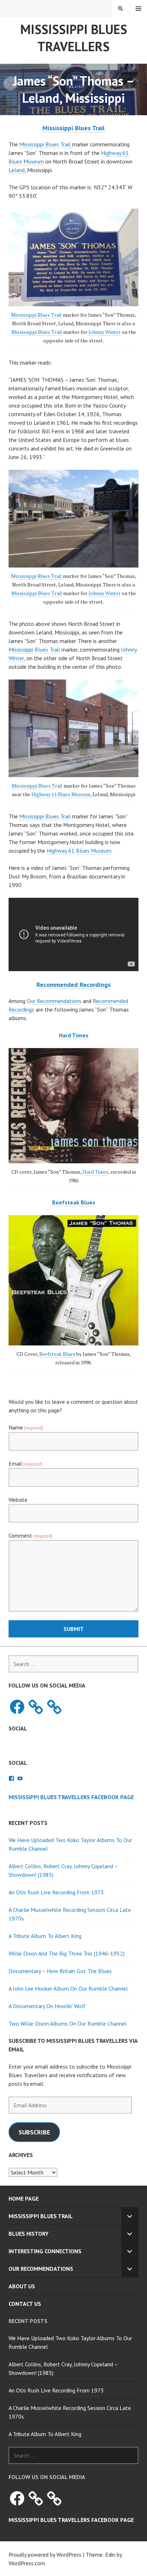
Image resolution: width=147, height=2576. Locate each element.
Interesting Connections (45, 2251)
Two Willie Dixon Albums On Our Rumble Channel (68, 2024)
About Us (22, 2286)
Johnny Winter (104, 332)
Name (26, 1427)
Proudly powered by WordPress (45, 2555)
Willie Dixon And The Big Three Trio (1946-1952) (67, 1953)
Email (26, 1464)
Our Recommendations (54, 1001)
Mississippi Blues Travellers (74, 38)
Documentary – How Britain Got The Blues (60, 1971)
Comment (31, 1535)
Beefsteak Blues (57, 1354)
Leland (17, 170)
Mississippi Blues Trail (46, 144)
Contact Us (25, 2304)
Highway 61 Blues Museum (61, 794)
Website (18, 1500)
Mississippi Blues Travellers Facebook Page (71, 1797)
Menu (138, 9)
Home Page (24, 2198)
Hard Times (95, 1172)
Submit (74, 1629)
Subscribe (34, 2132)
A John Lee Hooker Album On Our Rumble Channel (68, 1988)
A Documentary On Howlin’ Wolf (47, 2006)
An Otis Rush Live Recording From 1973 (56, 1892)
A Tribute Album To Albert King (45, 1936)
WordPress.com (27, 2563)
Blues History (29, 2234)
